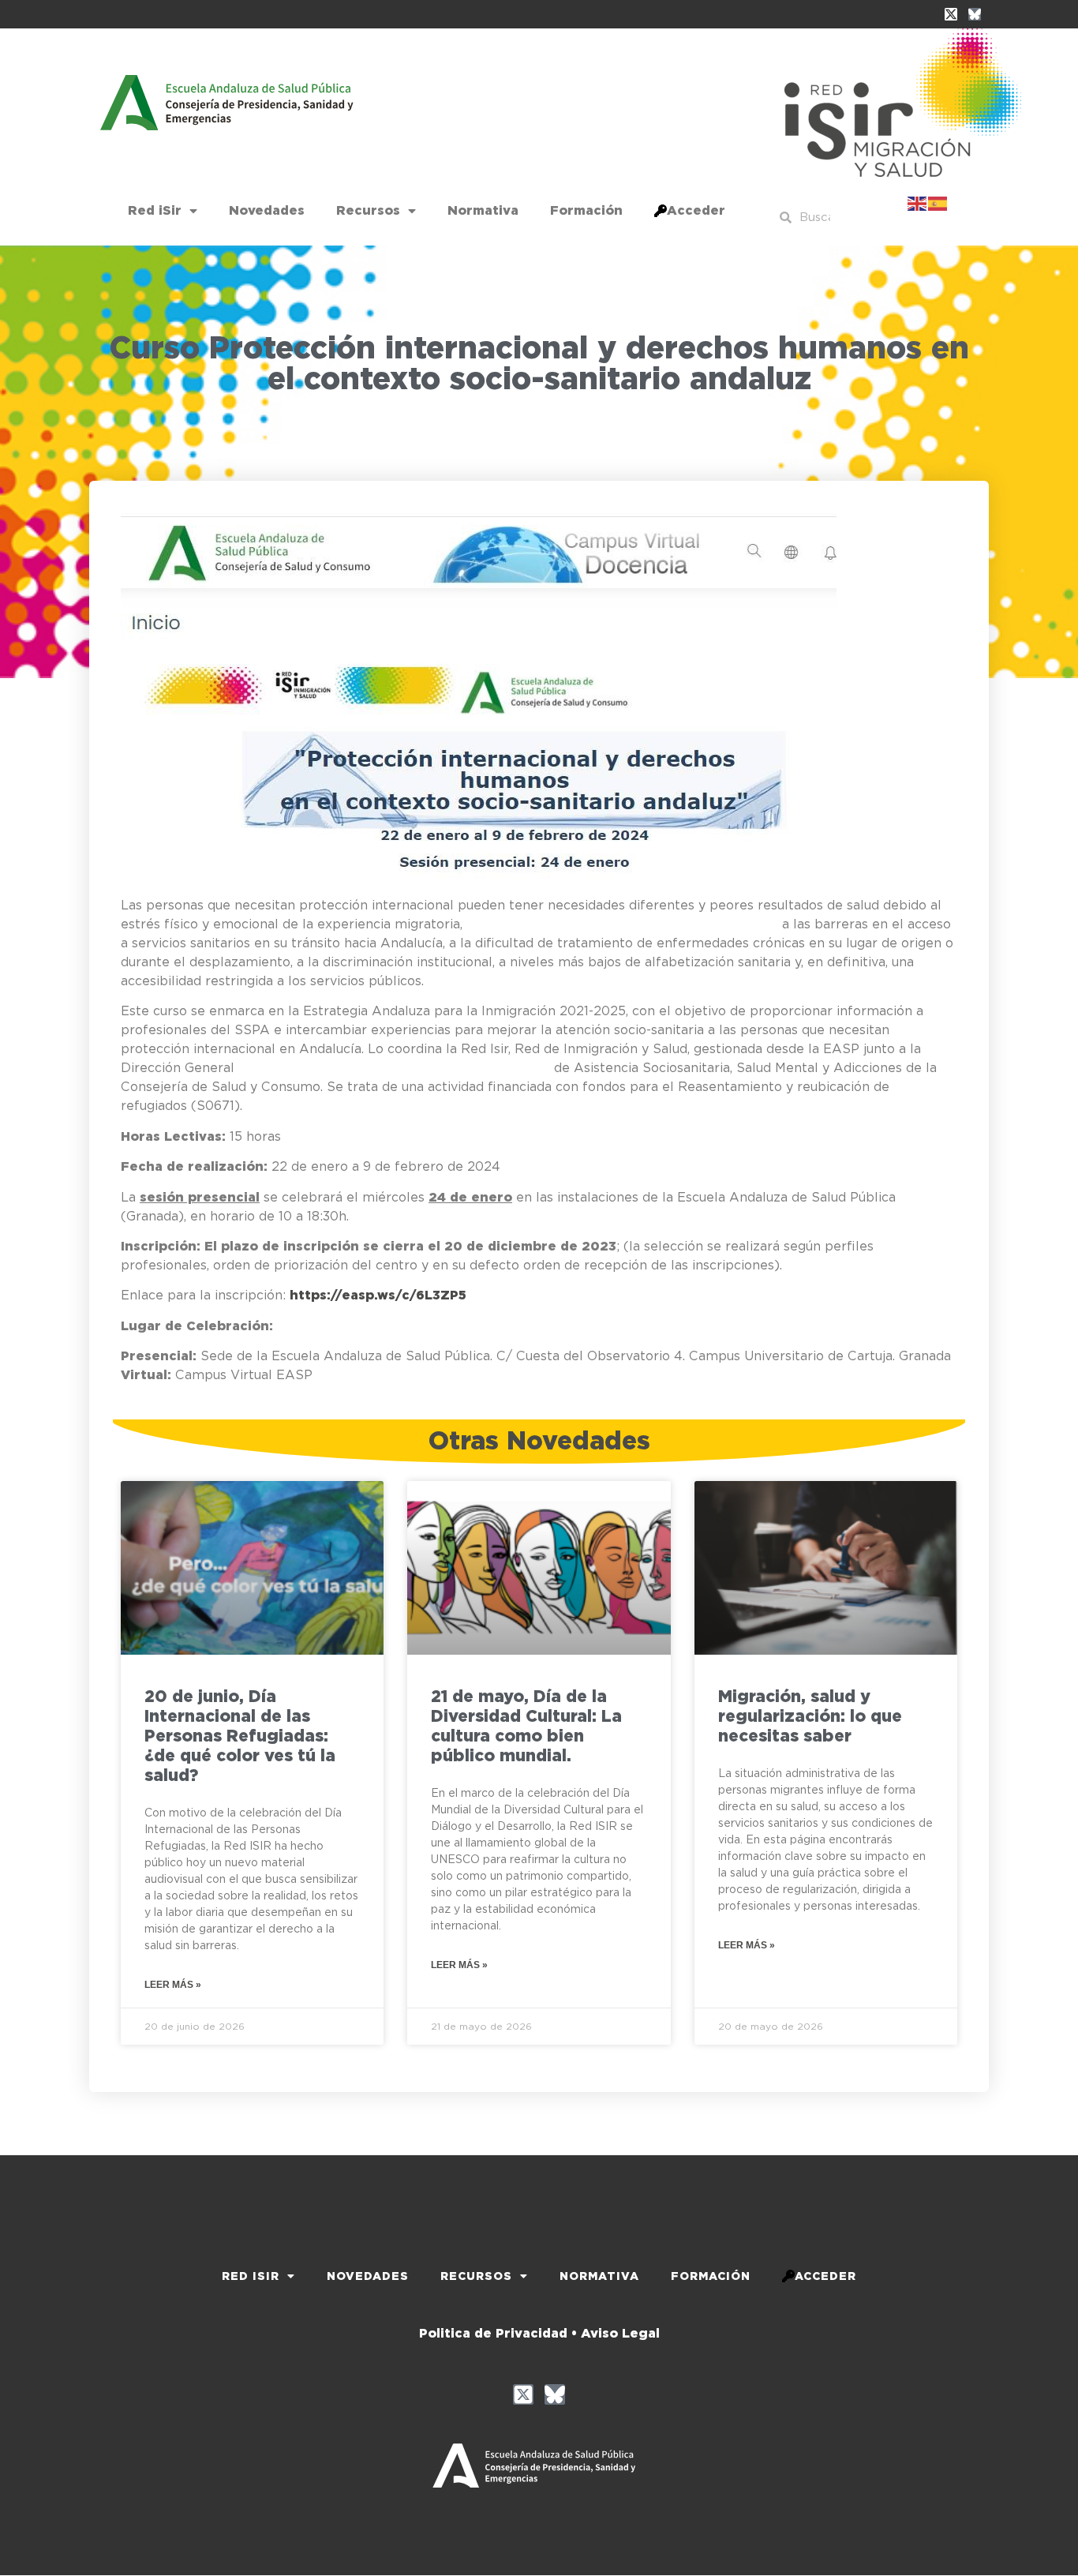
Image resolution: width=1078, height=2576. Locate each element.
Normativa (483, 210)
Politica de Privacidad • (498, 2333)
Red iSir (155, 210)
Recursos (368, 210)
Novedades (267, 210)
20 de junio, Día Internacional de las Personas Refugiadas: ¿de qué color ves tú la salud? (240, 1736)
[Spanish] (938, 202)
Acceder (696, 210)
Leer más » (173, 1985)
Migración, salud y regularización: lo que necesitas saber (810, 1716)
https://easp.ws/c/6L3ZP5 (378, 1295)
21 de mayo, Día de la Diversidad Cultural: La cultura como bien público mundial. (526, 1726)
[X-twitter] (951, 14)
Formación (586, 210)
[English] (918, 202)
